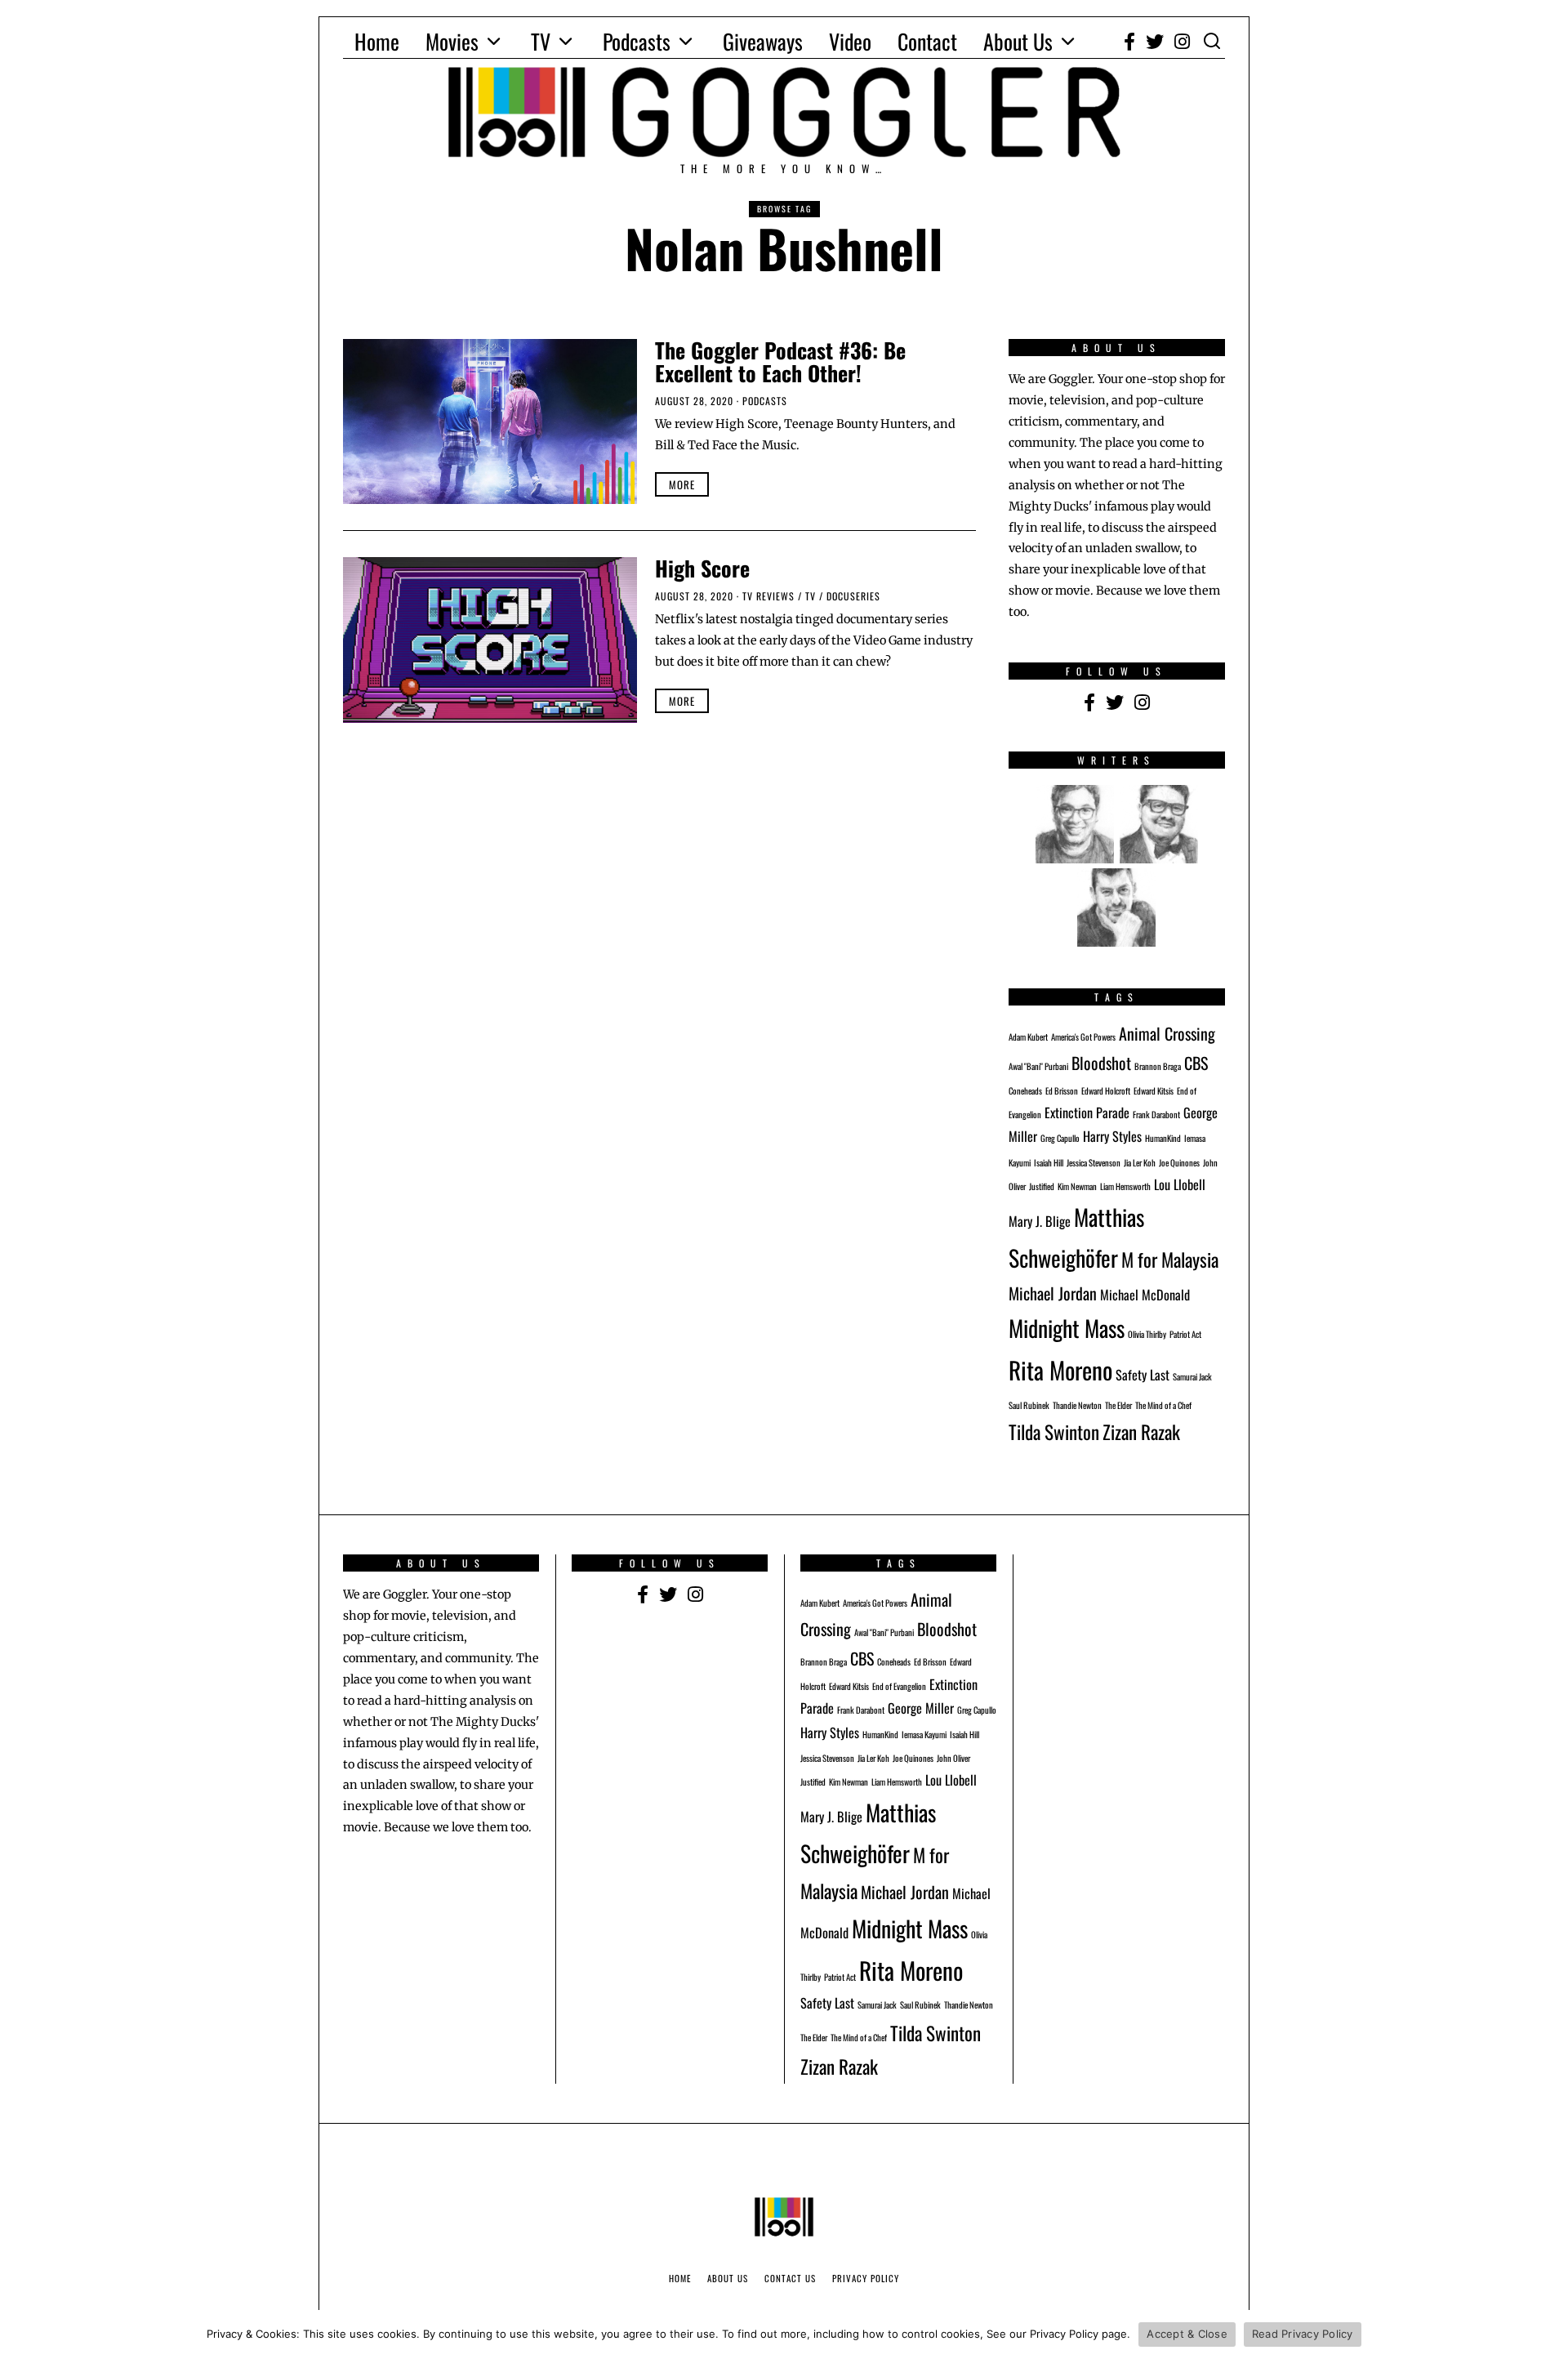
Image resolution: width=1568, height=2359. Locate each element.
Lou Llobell (1180, 1184)
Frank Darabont (1156, 1114)
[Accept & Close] (1548, 2334)
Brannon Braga (1158, 1066)
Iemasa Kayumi (924, 1734)
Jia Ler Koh (1140, 1162)
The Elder (1118, 1405)
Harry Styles (1112, 1136)
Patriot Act (1185, 1334)
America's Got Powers (1083, 1037)
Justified (1042, 1186)
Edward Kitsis (1154, 1090)
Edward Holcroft (1106, 1090)
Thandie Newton (1077, 1405)
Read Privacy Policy (1303, 2334)
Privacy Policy (866, 2278)
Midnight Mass (1067, 1328)
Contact (927, 41)
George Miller (921, 1708)
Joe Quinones (1179, 1162)
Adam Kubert (1028, 1037)
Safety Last (1143, 1375)
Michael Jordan (1053, 1293)
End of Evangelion (899, 1686)
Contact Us (790, 2278)
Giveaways (763, 41)
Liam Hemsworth (1125, 1186)
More (682, 484)
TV (541, 41)
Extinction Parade (1087, 1113)
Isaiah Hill (1049, 1162)
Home (377, 41)
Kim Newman (1077, 1186)
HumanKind (1163, 1138)
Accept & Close (1187, 2334)
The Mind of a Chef (1163, 1405)
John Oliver (953, 1758)
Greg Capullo (1060, 1138)
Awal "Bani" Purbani (1038, 1066)
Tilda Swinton (1054, 1431)
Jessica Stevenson (1094, 1162)
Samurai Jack (1192, 1376)
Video (850, 41)
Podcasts (637, 41)
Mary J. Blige (1040, 1221)
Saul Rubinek (1029, 1405)
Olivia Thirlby (1147, 1334)
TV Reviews (768, 596)
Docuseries (853, 596)
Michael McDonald (1145, 1295)
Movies (452, 41)
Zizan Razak (1141, 1431)
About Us (1018, 41)
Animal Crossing (1167, 1033)
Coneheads (1025, 1090)
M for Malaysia (1170, 1259)
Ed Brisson (1062, 1090)
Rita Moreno (1060, 1369)
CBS (1196, 1063)
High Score (702, 568)
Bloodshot (1101, 1063)
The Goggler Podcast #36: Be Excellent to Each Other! (780, 362)
